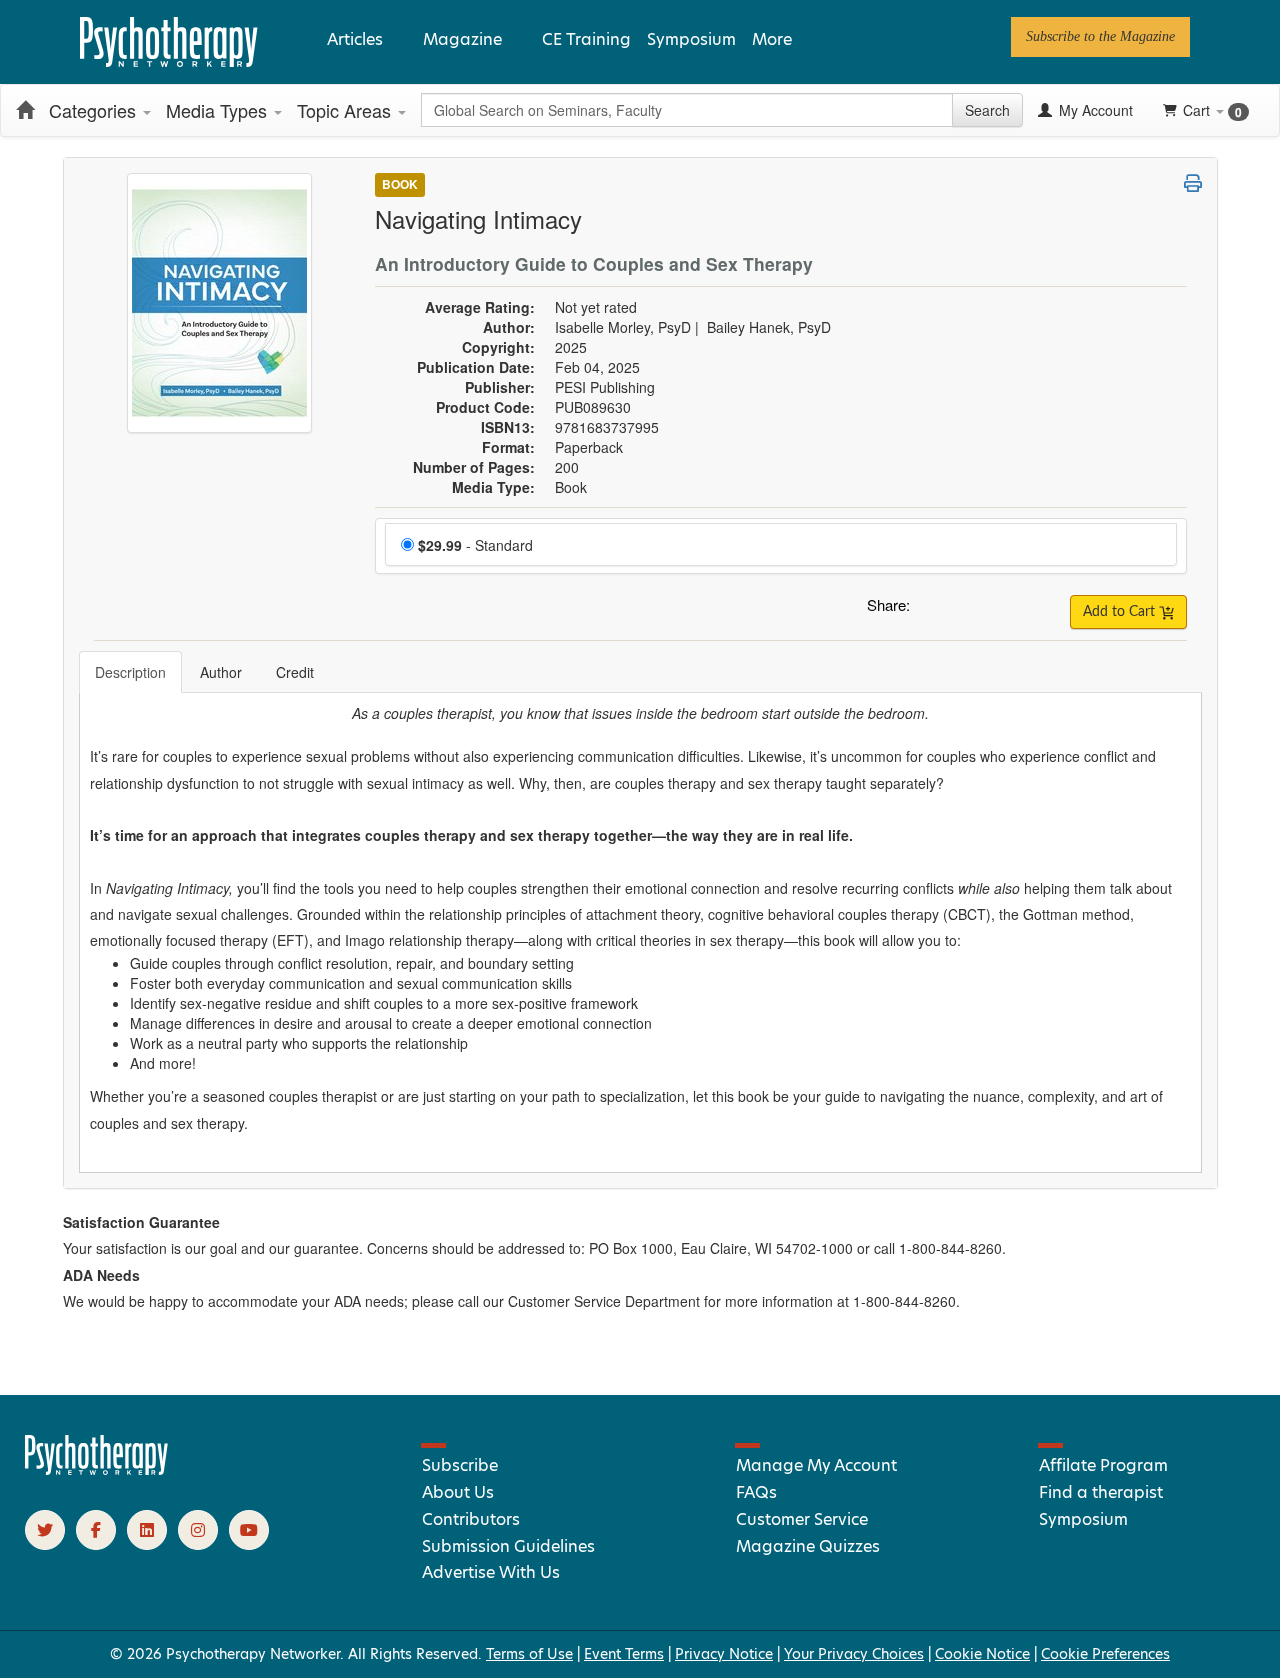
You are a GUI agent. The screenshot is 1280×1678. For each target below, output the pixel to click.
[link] (1100, 37)
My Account (1094, 110)
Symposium (691, 39)
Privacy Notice (724, 1654)
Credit (295, 672)
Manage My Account (816, 1465)
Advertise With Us (491, 1572)
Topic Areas (346, 110)
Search (987, 110)
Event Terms (624, 1654)
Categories (95, 110)
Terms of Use (529, 1654)
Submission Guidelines (508, 1546)
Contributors (471, 1519)
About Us (458, 1492)
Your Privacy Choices (854, 1654)
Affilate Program (1103, 1465)
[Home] (25, 110)
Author (221, 672)
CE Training (586, 39)
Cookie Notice (982, 1654)
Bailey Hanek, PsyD (769, 327)
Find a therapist (1101, 1492)
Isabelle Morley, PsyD (623, 327)
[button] (929, 610)
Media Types (219, 110)
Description (130, 672)
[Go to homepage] (97, 1470)
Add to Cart (1121, 612)
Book (400, 184)
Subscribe (460, 1465)
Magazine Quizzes (808, 1546)
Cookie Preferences (1105, 1654)
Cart (1212, 110)
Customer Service (802, 1519)
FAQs (756, 1492)
